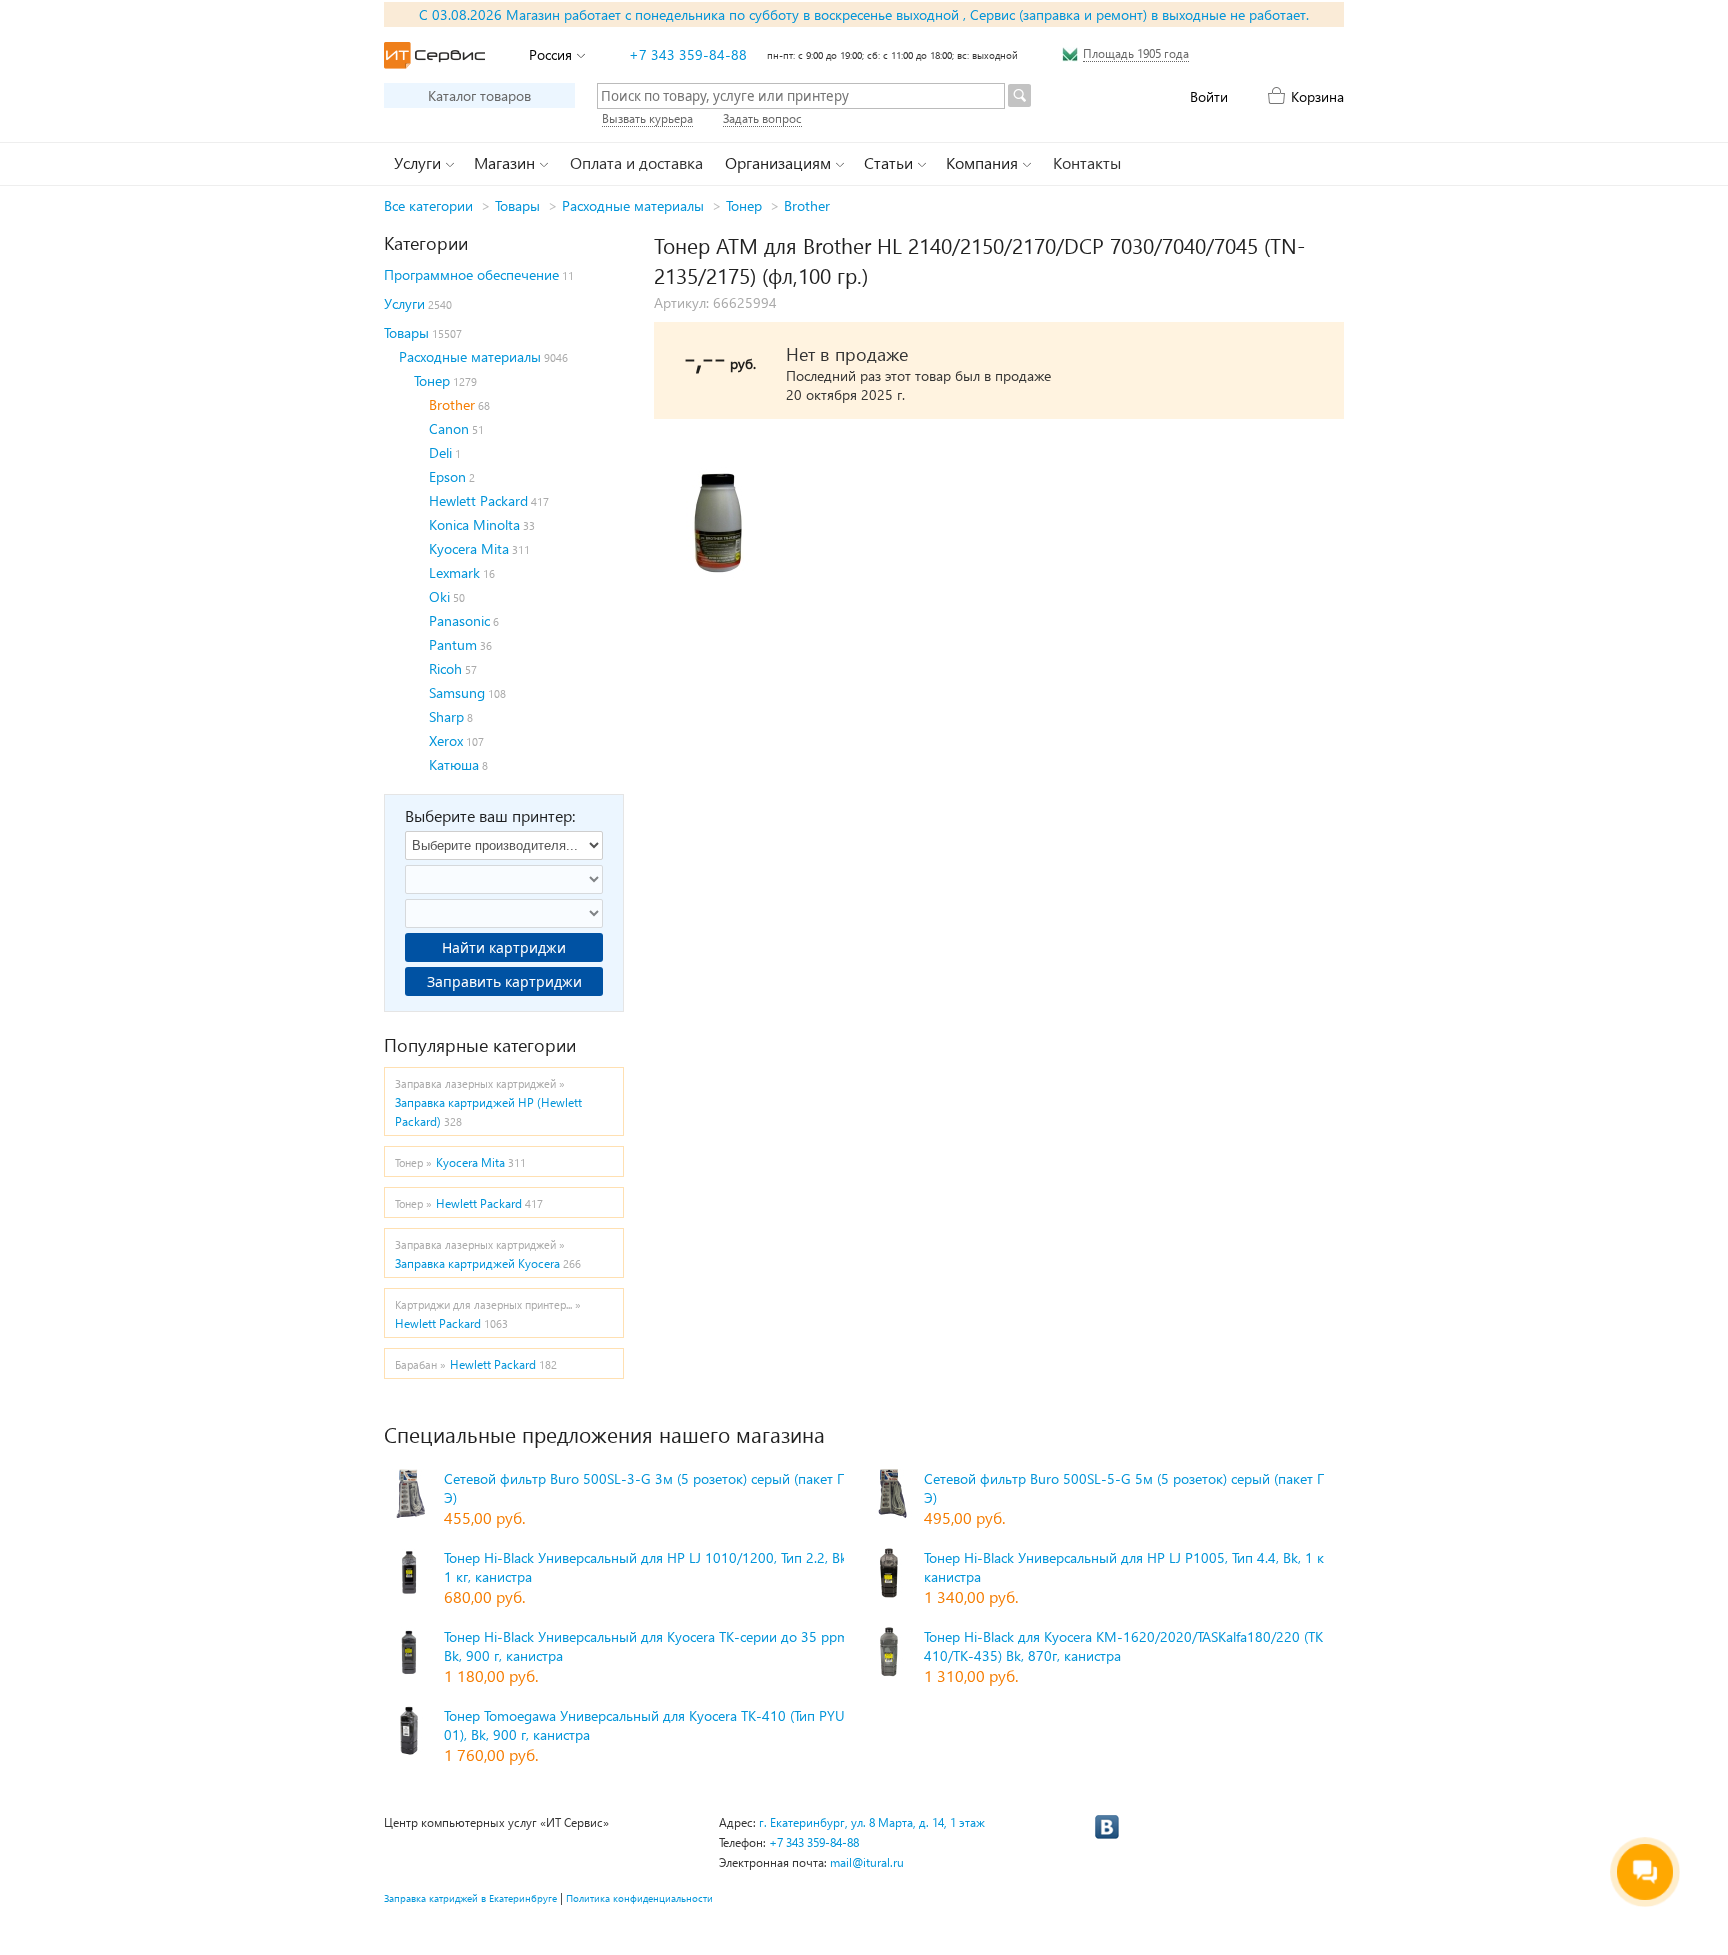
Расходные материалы (633, 205)
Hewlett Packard (478, 500)
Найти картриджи (504, 947)
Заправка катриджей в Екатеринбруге (470, 1898)
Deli (440, 452)
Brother (807, 205)
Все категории (428, 205)
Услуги (404, 303)
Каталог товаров (479, 95)
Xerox (446, 740)
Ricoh (445, 668)
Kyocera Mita (469, 548)
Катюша (454, 764)
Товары (517, 205)
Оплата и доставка (636, 162)
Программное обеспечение (471, 274)
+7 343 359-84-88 (688, 54)
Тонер (744, 205)
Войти (1209, 96)
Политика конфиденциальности (639, 1898)
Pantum (453, 644)
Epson (447, 476)
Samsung (457, 692)
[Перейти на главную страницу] (434, 55)
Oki (439, 596)
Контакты (1087, 162)
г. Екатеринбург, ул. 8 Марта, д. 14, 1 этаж (872, 1822)
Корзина (1317, 96)
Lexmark (454, 572)
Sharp (446, 716)
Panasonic (459, 620)
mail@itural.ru (867, 1862)
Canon (449, 428)
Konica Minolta (474, 524)
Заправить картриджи (504, 981)
